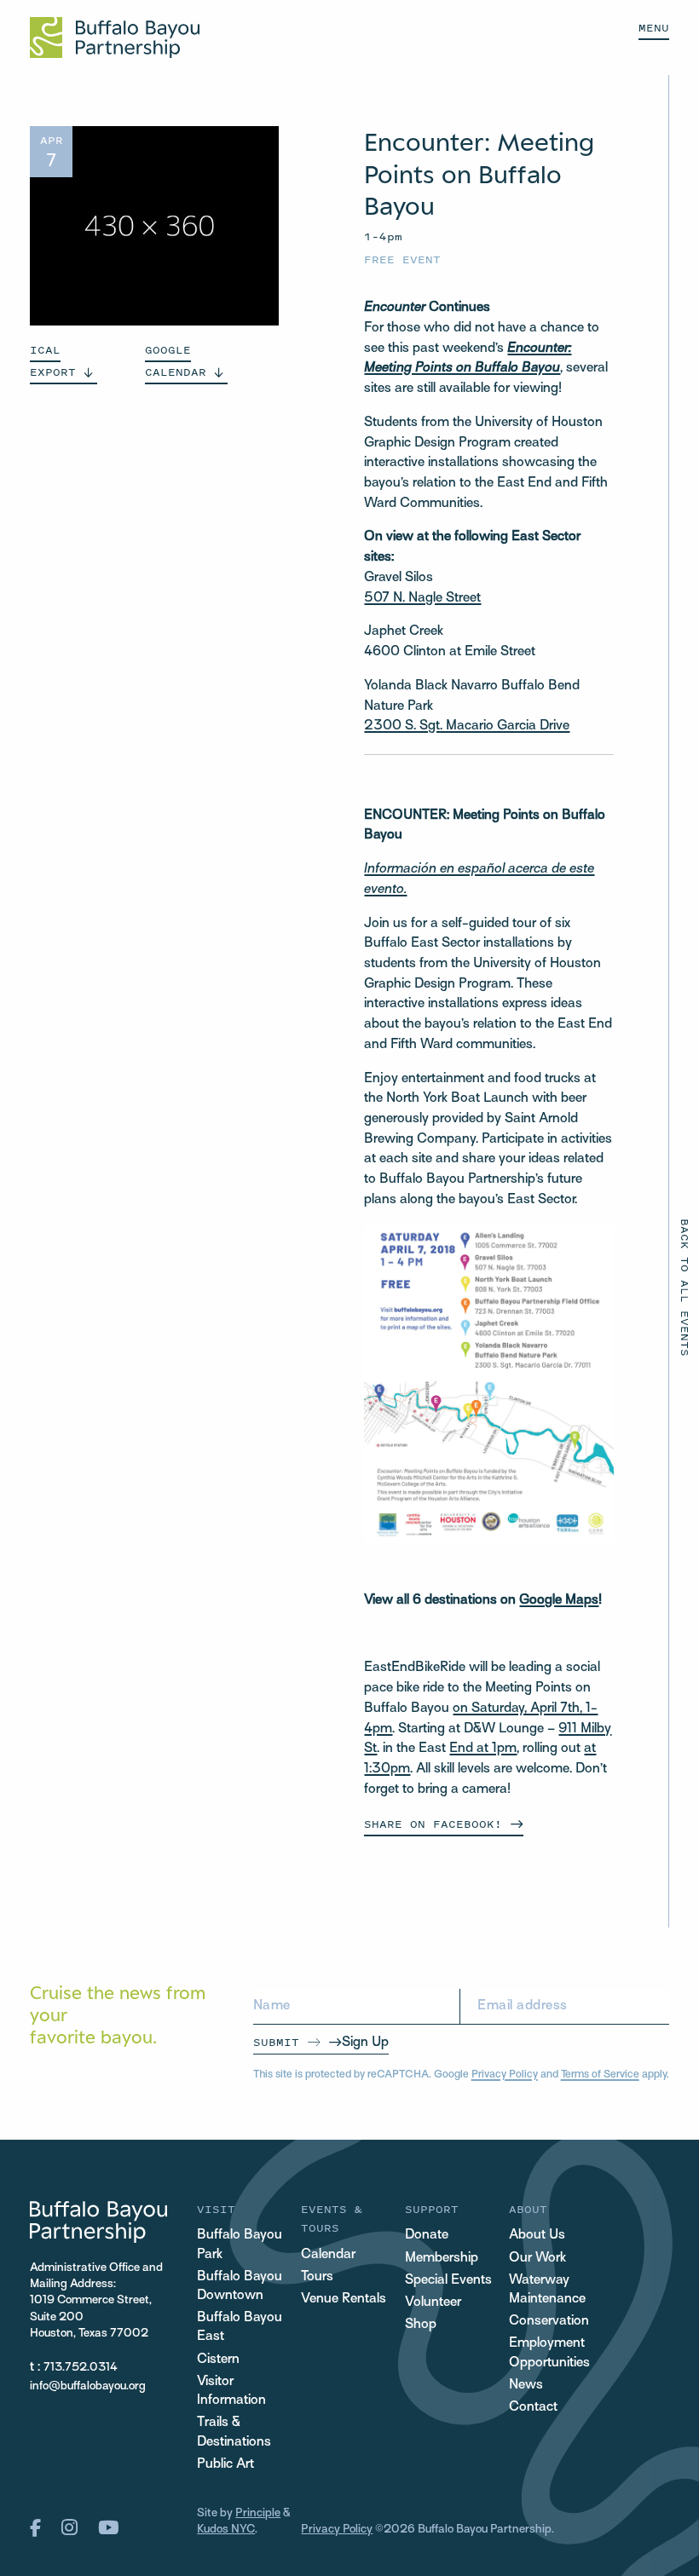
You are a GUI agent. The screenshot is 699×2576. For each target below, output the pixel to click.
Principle (258, 2513)
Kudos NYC (226, 2530)
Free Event (402, 259)
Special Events (448, 2281)
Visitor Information (231, 2392)
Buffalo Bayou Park (240, 2245)
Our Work (537, 2259)
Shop (421, 2325)
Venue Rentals (344, 2299)
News (526, 2386)
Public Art (225, 2465)
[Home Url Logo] (115, 37)
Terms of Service (600, 2075)
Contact (533, 2408)
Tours (317, 2277)
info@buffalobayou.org (88, 2386)
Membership (442, 2259)
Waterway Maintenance (547, 2290)
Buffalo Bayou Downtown (240, 2287)
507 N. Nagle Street (422, 599)
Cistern (218, 2360)
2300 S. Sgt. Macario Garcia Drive (467, 726)
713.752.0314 (81, 2368)
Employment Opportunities (549, 2353)
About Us (537, 2236)
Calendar (328, 2255)
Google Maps (559, 1601)
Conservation (549, 2322)
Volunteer (433, 2303)
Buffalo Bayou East (240, 2328)
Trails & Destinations (234, 2432)
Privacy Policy (505, 2075)
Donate (427, 2236)
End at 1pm (483, 1749)
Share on (433, 1824)
